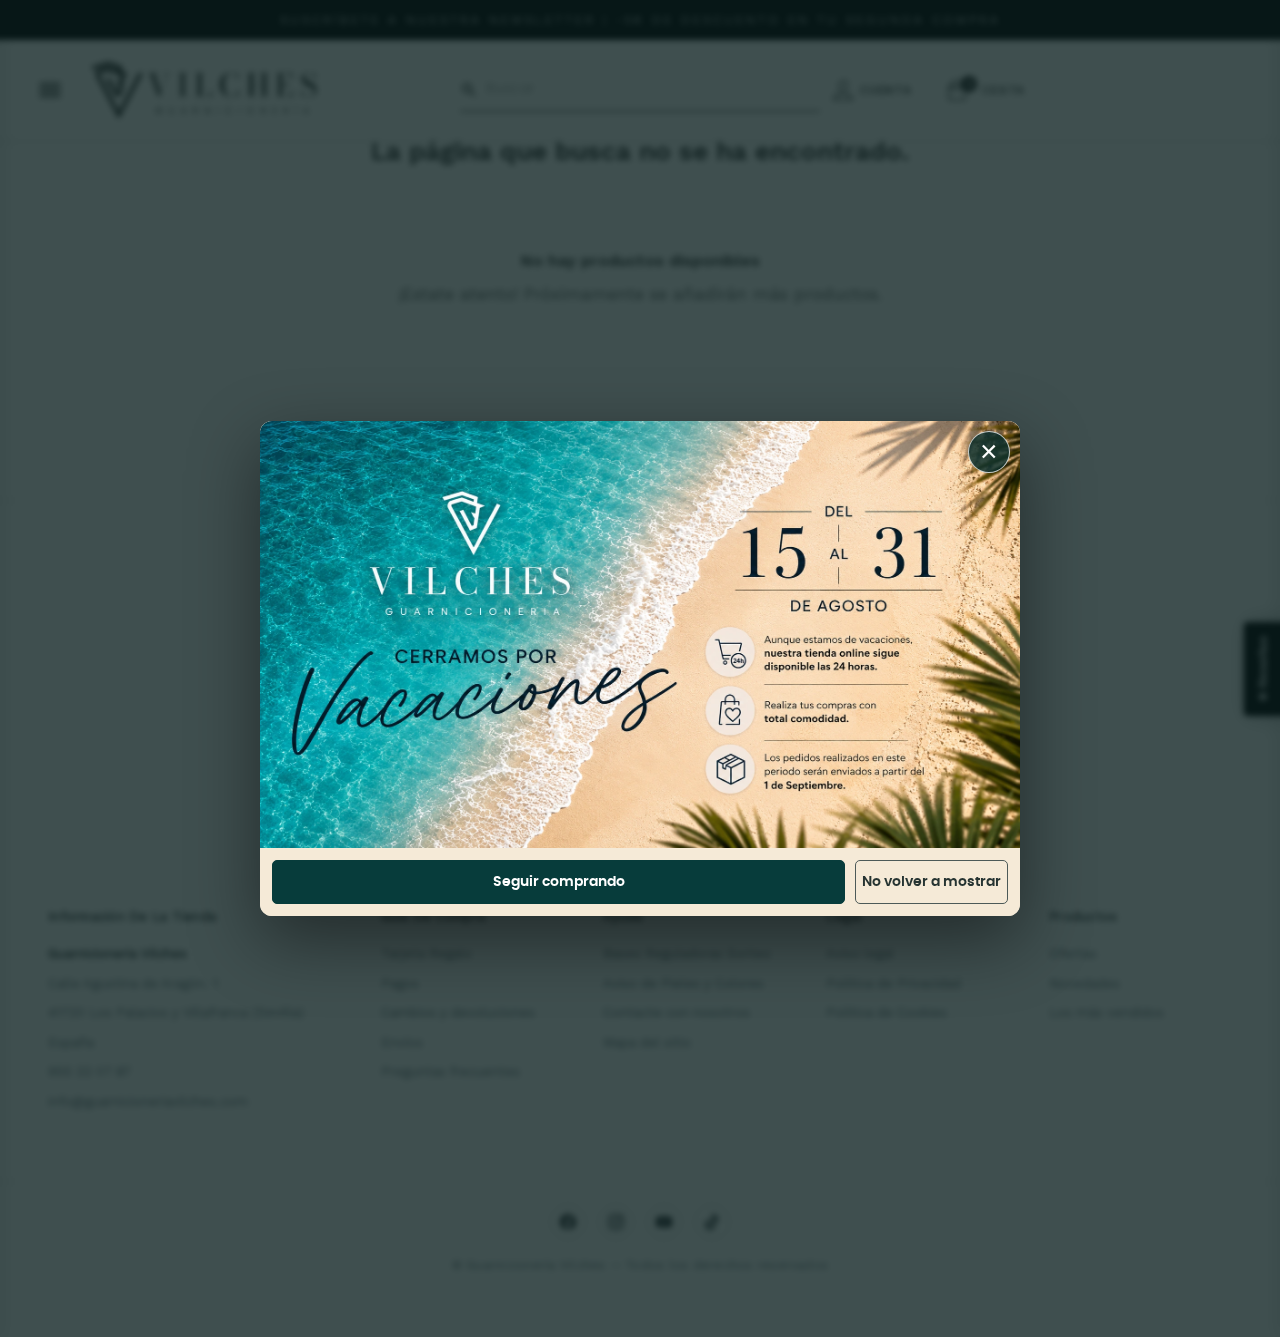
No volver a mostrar (931, 882)
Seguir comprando (559, 882)
